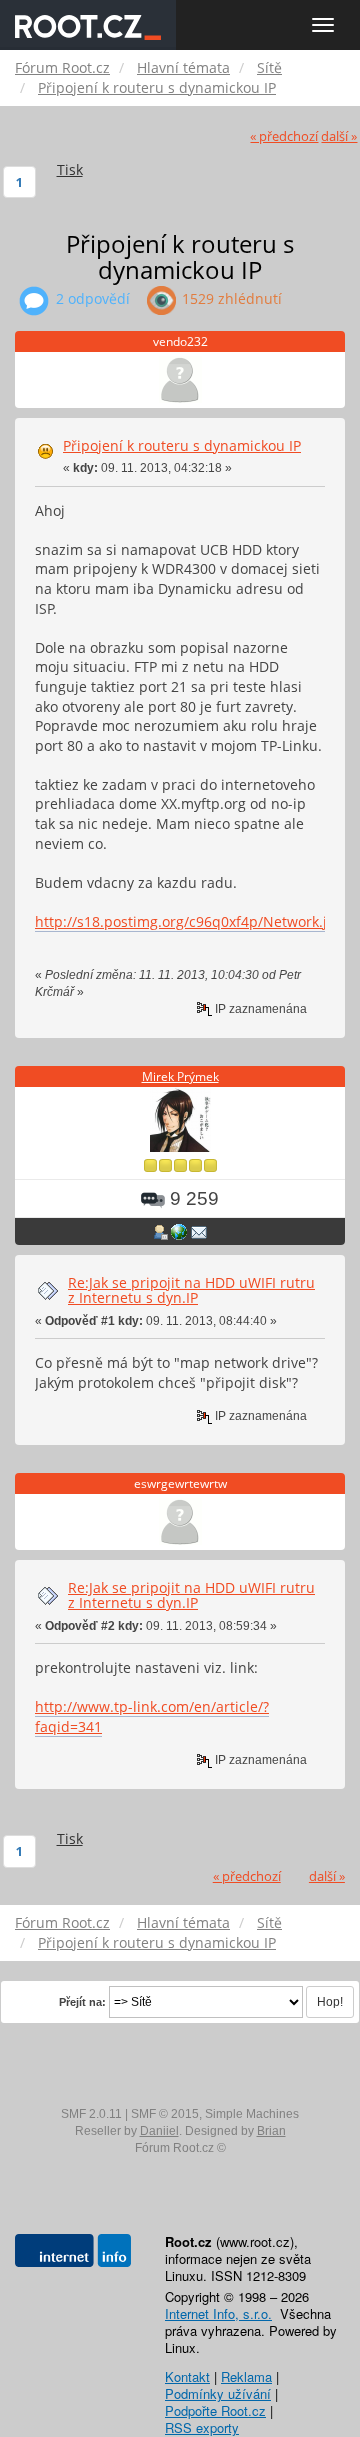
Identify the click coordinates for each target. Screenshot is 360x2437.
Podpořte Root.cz (215, 2410)
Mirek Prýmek (180, 1076)
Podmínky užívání (218, 2393)
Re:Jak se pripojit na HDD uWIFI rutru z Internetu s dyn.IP (191, 1290)
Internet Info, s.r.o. (218, 2313)
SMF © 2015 (165, 2114)
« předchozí (284, 136)
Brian (271, 2131)
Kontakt (187, 2376)
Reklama (246, 2376)
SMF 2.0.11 (91, 2114)
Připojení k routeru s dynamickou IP (182, 445)
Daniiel (159, 2131)
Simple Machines (252, 2114)
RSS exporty (202, 2427)
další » (339, 136)
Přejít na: (82, 2002)
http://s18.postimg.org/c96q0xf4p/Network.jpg (189, 921)
